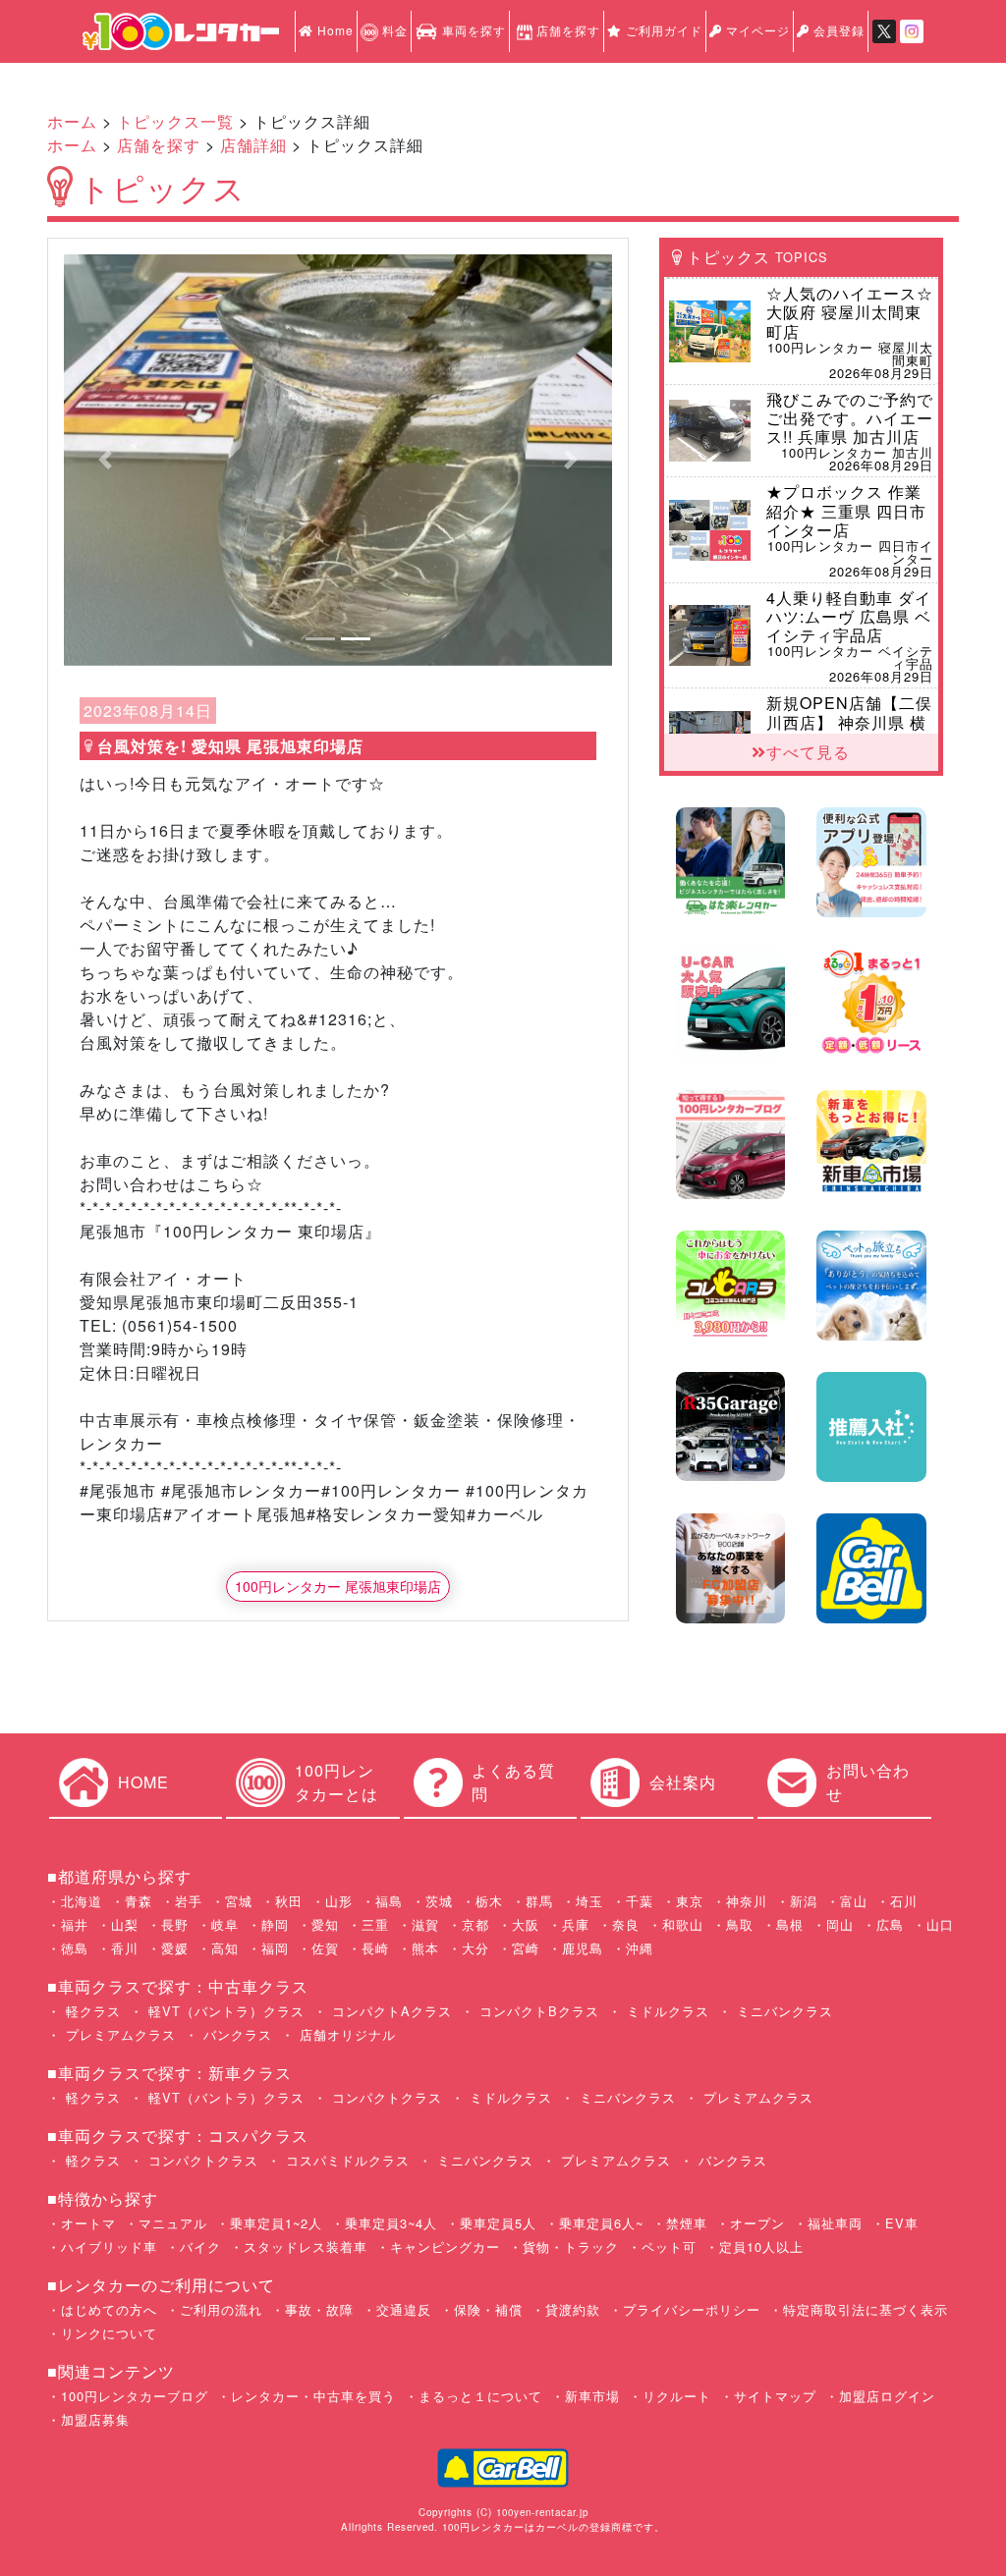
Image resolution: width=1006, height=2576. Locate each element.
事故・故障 (319, 2309)
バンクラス (235, 2034)
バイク (200, 2247)
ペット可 (669, 2247)
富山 (854, 1901)
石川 (904, 1901)
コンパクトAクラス (390, 2011)
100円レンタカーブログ (135, 2396)
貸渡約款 (573, 2309)
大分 (475, 1948)
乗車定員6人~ (601, 2223)
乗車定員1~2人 (276, 2223)
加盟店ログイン (887, 2396)
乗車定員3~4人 (391, 2223)
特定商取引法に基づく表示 (866, 2309)
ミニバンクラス (782, 2011)
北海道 (82, 1901)
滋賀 (425, 1924)
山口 (940, 1924)
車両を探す (472, 30)
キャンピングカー (445, 2247)
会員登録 (837, 30)
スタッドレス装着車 (306, 2247)
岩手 (189, 1901)
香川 (125, 1948)
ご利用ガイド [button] (662, 30)
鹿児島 (583, 1948)
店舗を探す (568, 30)
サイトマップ (775, 2396)
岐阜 (225, 1924)
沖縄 (640, 1948)
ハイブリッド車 (109, 2247)
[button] (105, 460)
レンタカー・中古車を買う (313, 2396)
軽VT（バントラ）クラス (224, 2011)
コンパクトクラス (385, 2097)
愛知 (325, 1924)
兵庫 (576, 1924)
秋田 (289, 1901)
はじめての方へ (109, 2309)
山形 (339, 1901)
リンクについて (109, 2333)
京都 (475, 1924)
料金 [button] (393, 30)
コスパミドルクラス (345, 2160)
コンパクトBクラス (537, 2011)
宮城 (239, 1901)
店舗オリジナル (345, 2034)
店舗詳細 (253, 145)
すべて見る (808, 752)
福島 (389, 1901)
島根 (790, 1924)
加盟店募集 (95, 2419)
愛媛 (175, 1948)
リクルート (677, 2396)
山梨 (125, 1924)
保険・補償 (488, 2309)
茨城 (439, 1901)
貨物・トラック (571, 2247)
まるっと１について (480, 2396)
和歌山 (683, 1924)
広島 (890, 1924)
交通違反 (404, 2309)
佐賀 (325, 1948)
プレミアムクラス (118, 2034)
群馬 (539, 1901)
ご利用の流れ (221, 2309)
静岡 (275, 1924)
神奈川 (747, 1901)
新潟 (804, 1901)
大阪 (526, 1924)
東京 (690, 1901)
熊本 (425, 1948)
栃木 (489, 1901)
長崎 (375, 1948)
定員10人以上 (761, 2247)
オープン (757, 2223)
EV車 (902, 2223)
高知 (225, 1948)
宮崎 (526, 1948)
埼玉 (589, 1901)
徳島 (75, 1948)
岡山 (840, 1924)
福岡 (275, 1948)
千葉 (640, 1901)
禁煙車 (687, 2223)
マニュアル (173, 2223)
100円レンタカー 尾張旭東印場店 (338, 1586)
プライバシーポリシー (692, 2309)
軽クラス (91, 2011)
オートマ (88, 2223)
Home (334, 30)
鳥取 (740, 1924)
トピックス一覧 (175, 121)
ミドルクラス (666, 2011)
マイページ (756, 30)
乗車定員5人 (498, 2223)
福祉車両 (835, 2223)
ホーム (72, 121)
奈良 (626, 1924)
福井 (75, 1924)
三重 (375, 1924)
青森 (139, 1901)
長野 (175, 1924)
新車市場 (592, 2396)
